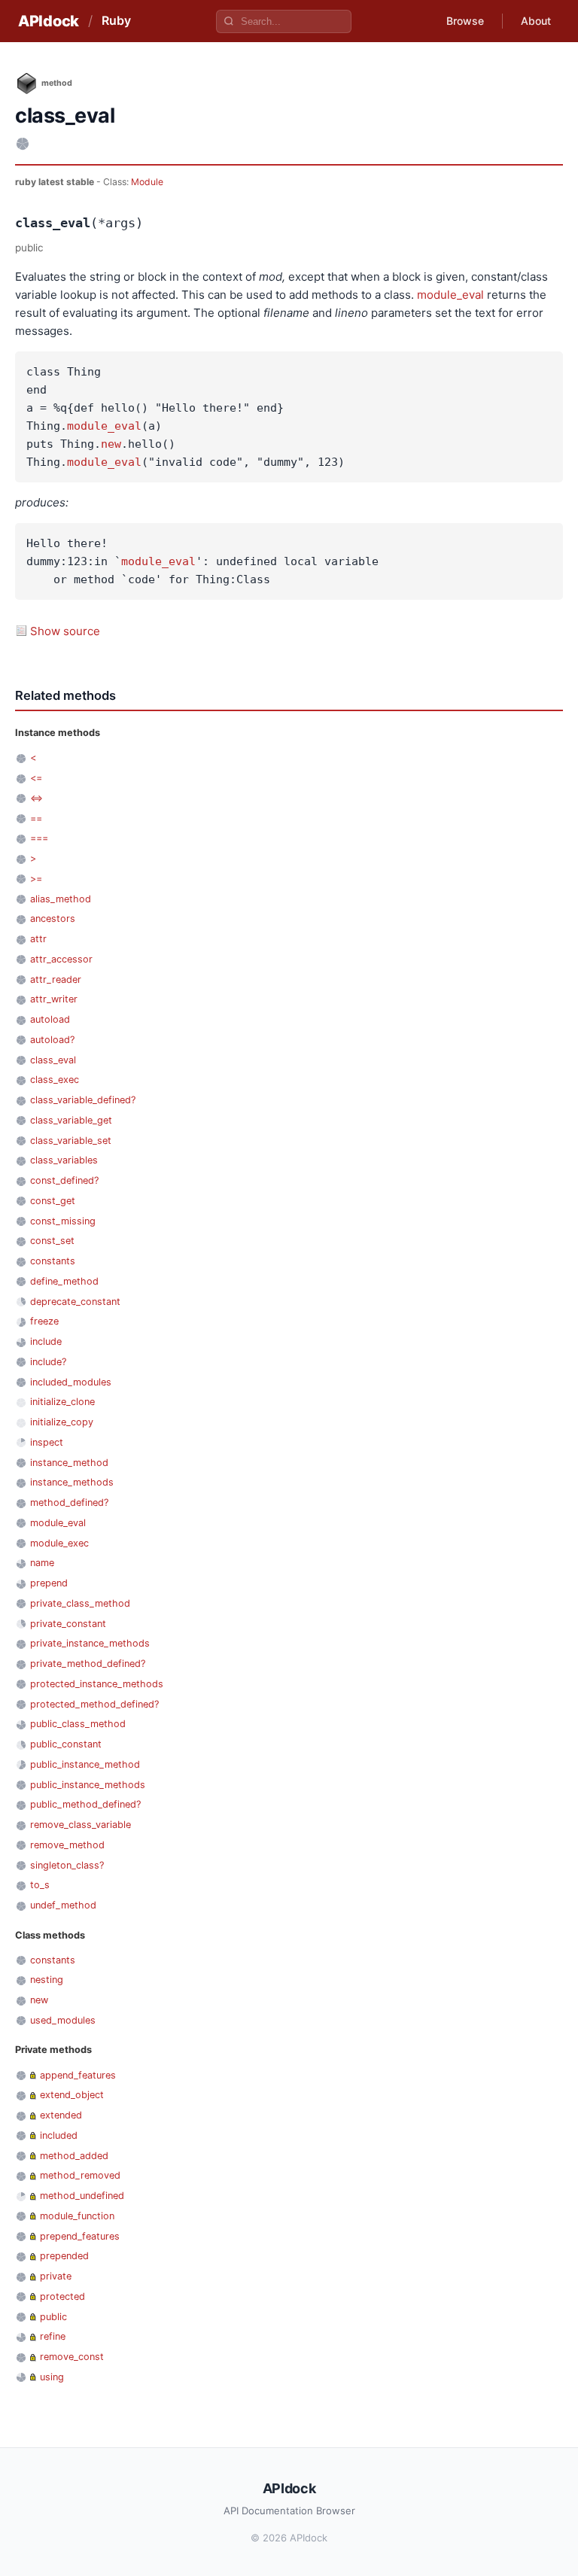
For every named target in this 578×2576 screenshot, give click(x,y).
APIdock (49, 21)
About (536, 21)
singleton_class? (67, 1865)
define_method (64, 1281)
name (42, 1563)
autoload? (52, 1040)
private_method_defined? (88, 1664)
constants (53, 1261)
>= (36, 879)
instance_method (69, 1463)
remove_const (72, 2357)
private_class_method (80, 1603)
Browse (465, 21)
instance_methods (72, 1482)
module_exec (59, 1543)
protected (62, 2296)
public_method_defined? (85, 1804)
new (111, 444)
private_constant (68, 1624)
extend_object (72, 2095)
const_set (52, 1241)
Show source (65, 631)
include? (48, 1362)
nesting (47, 1980)
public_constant (66, 1744)
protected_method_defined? (94, 1704)
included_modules (71, 1382)
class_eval (53, 1060)
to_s (40, 1885)
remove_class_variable (81, 1825)
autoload (50, 1019)
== (36, 818)
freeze (44, 1321)
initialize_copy (62, 1422)
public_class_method (78, 1724)
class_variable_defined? (83, 1100)
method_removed (80, 2175)
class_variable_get (71, 1120)
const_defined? (64, 1180)
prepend (49, 1583)
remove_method (67, 1845)
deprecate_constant (75, 1302)
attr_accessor (61, 959)
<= (36, 778)
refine (53, 2336)
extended (61, 2115)
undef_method (63, 1905)
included (59, 2135)
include (46, 1341)
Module (147, 182)
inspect (47, 1442)
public (53, 2317)
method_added (74, 2156)
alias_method (61, 899)
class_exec (55, 1080)
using (52, 2377)
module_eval (450, 295)
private (56, 2276)
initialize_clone (62, 1402)
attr (38, 939)
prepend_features (80, 2236)
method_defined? (69, 1502)
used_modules (63, 2020)
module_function (77, 2216)
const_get (53, 1201)
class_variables (64, 1160)
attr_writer (54, 999)
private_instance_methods (90, 1643)
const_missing (63, 1221)
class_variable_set (71, 1140)
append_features (78, 2075)
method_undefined (82, 2196)
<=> (37, 798)
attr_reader (56, 979)
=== (39, 838)
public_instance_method (85, 1764)
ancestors (53, 918)
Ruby (116, 20)
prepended (64, 2256)
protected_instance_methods (97, 1684)
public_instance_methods (88, 1785)
